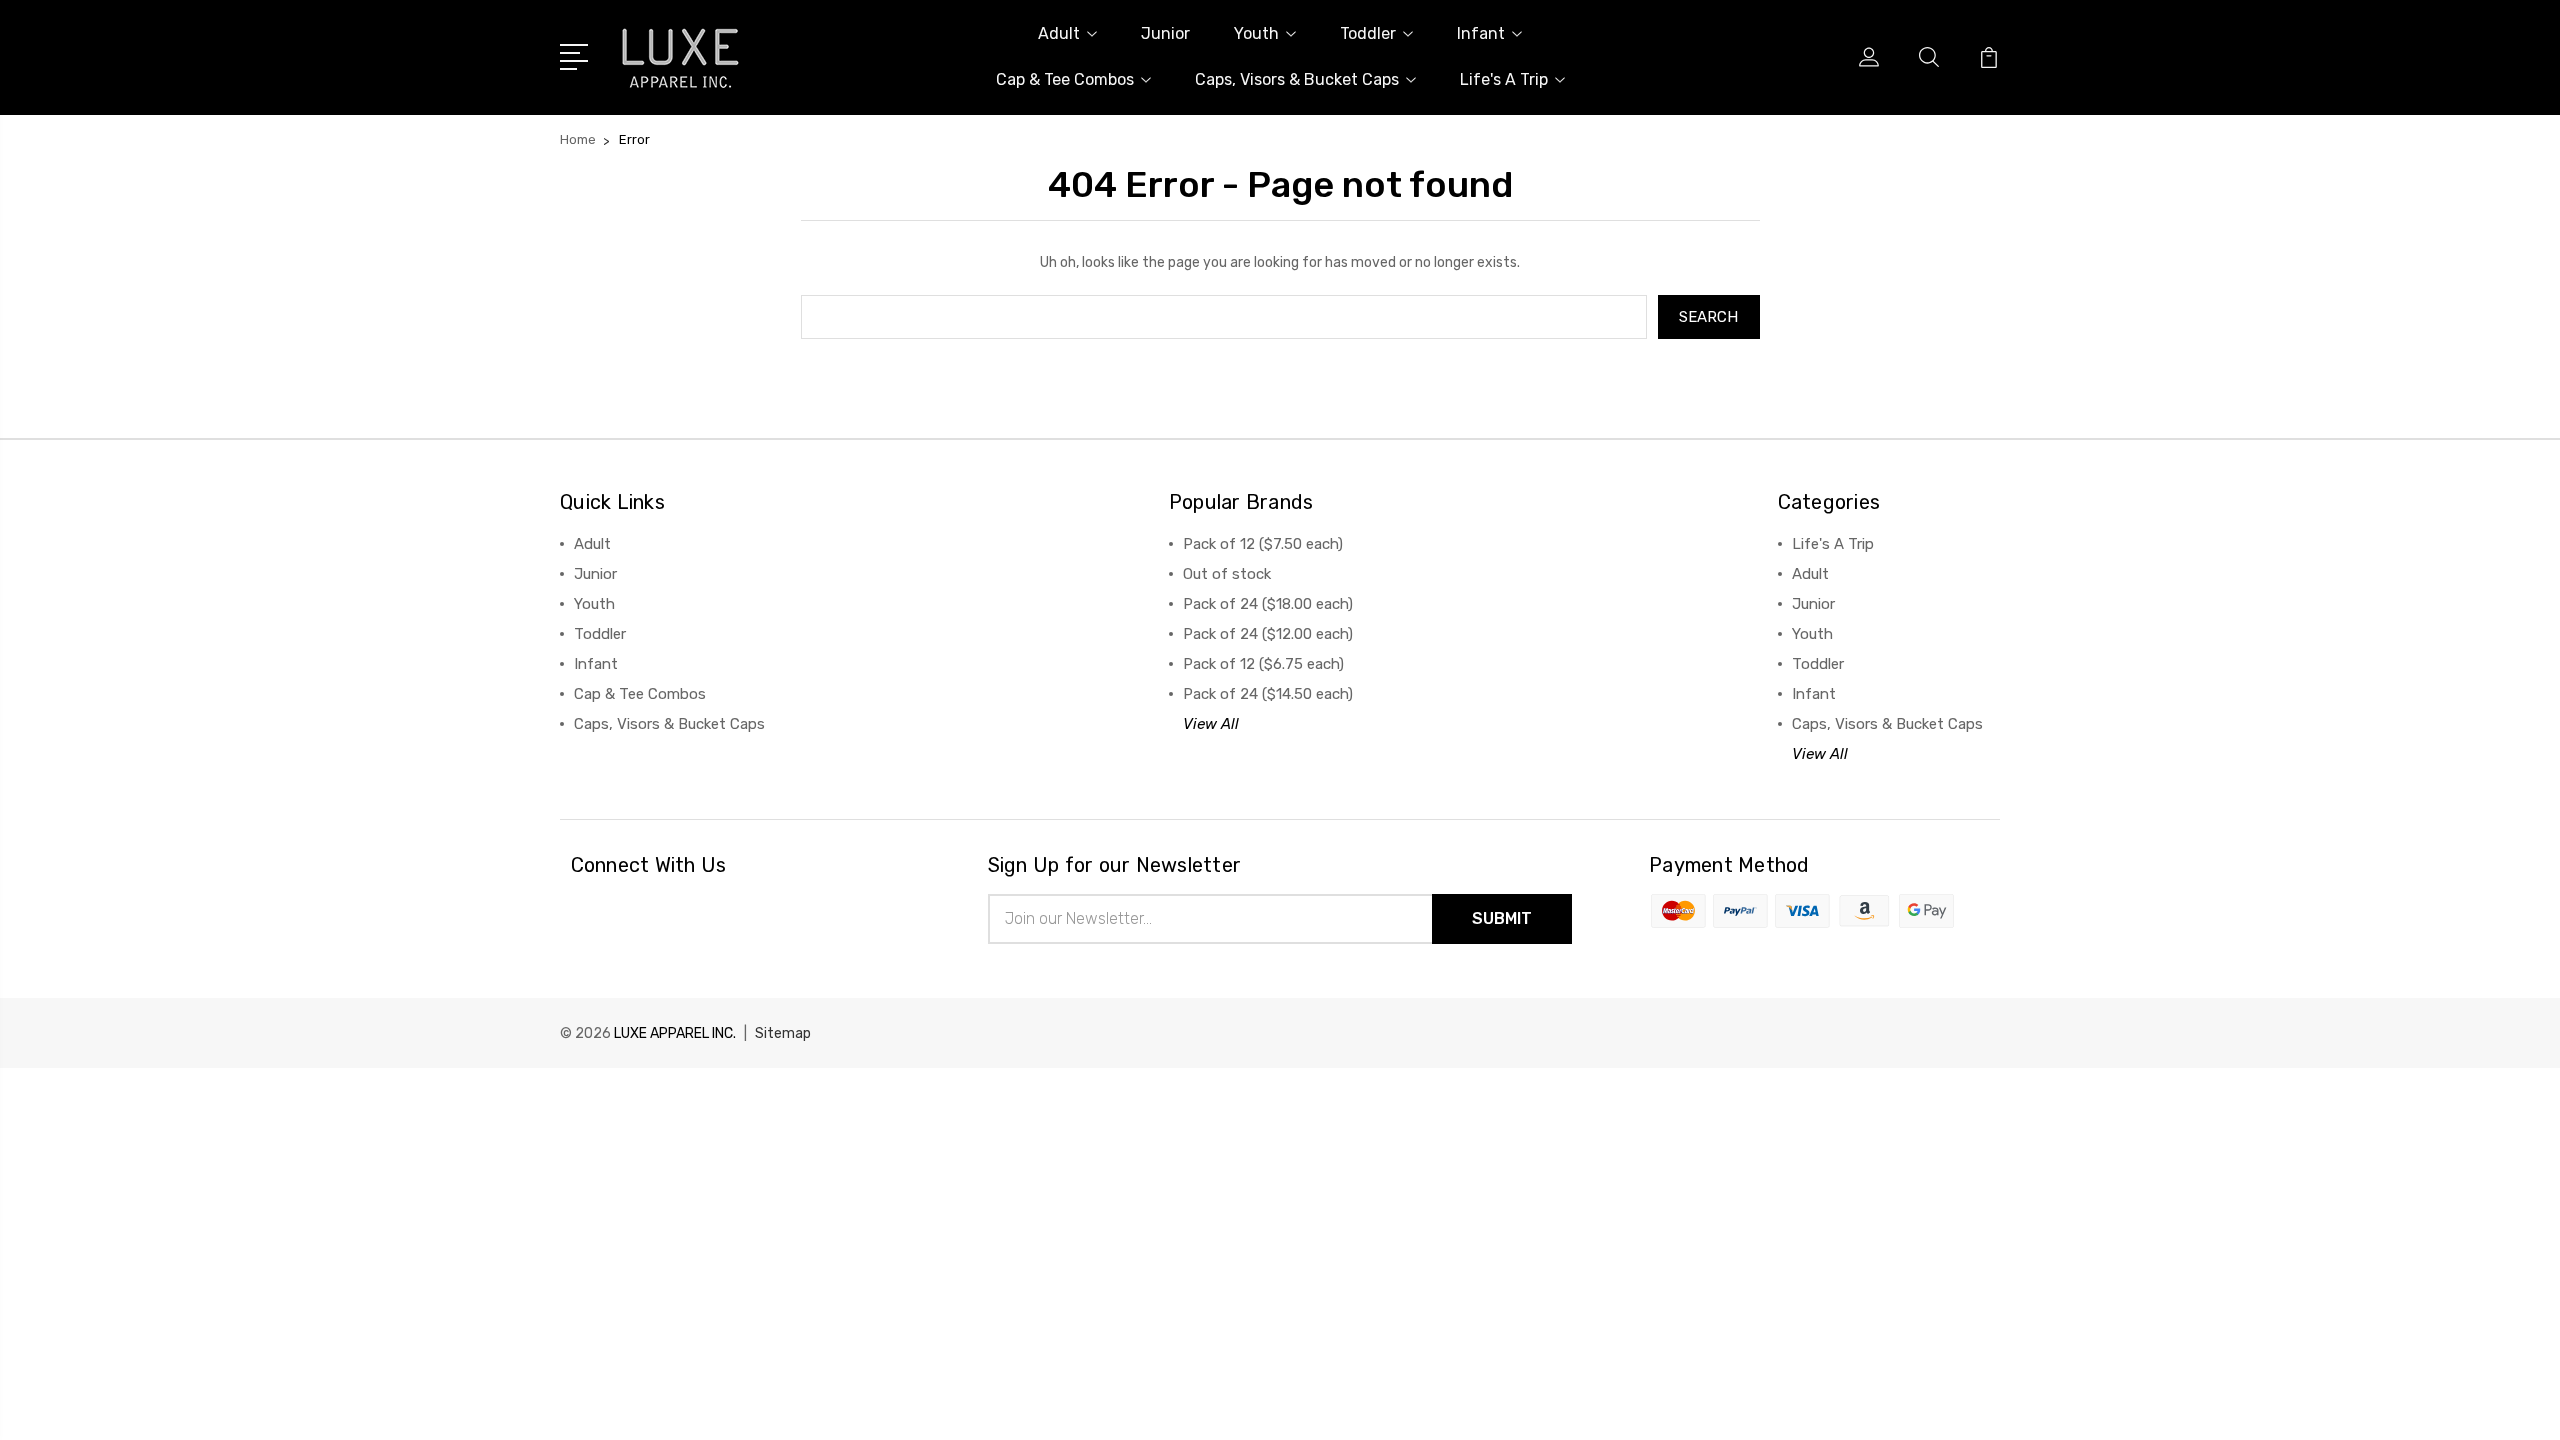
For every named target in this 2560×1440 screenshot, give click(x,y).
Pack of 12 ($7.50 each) (1263, 544)
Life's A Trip (1504, 79)
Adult (1059, 33)
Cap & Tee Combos (1065, 79)
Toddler (1368, 33)
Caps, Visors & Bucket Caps (1297, 79)
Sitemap (783, 1033)
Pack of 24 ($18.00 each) (1268, 604)
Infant (1481, 33)
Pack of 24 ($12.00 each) (1268, 634)
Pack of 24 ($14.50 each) (1268, 694)
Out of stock (1227, 574)
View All (1211, 724)
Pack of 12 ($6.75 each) (1263, 664)
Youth (1256, 33)
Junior (1165, 33)
